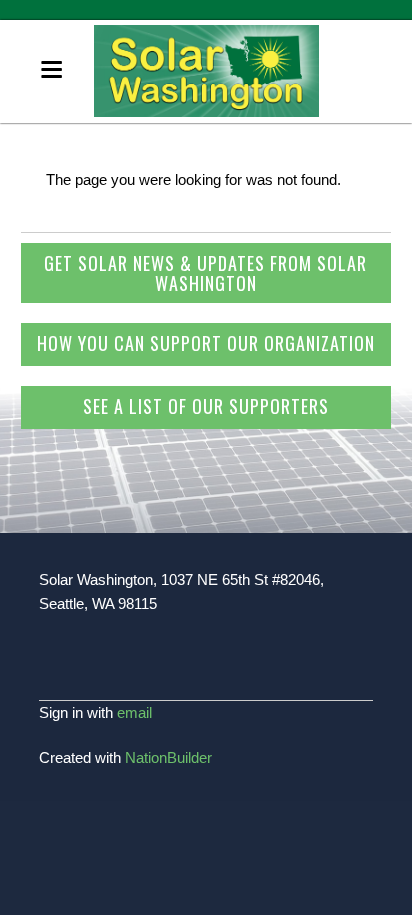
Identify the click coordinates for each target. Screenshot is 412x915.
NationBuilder (168, 757)
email (134, 712)
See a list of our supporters (206, 406)
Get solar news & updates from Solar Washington (205, 273)
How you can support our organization (206, 343)
